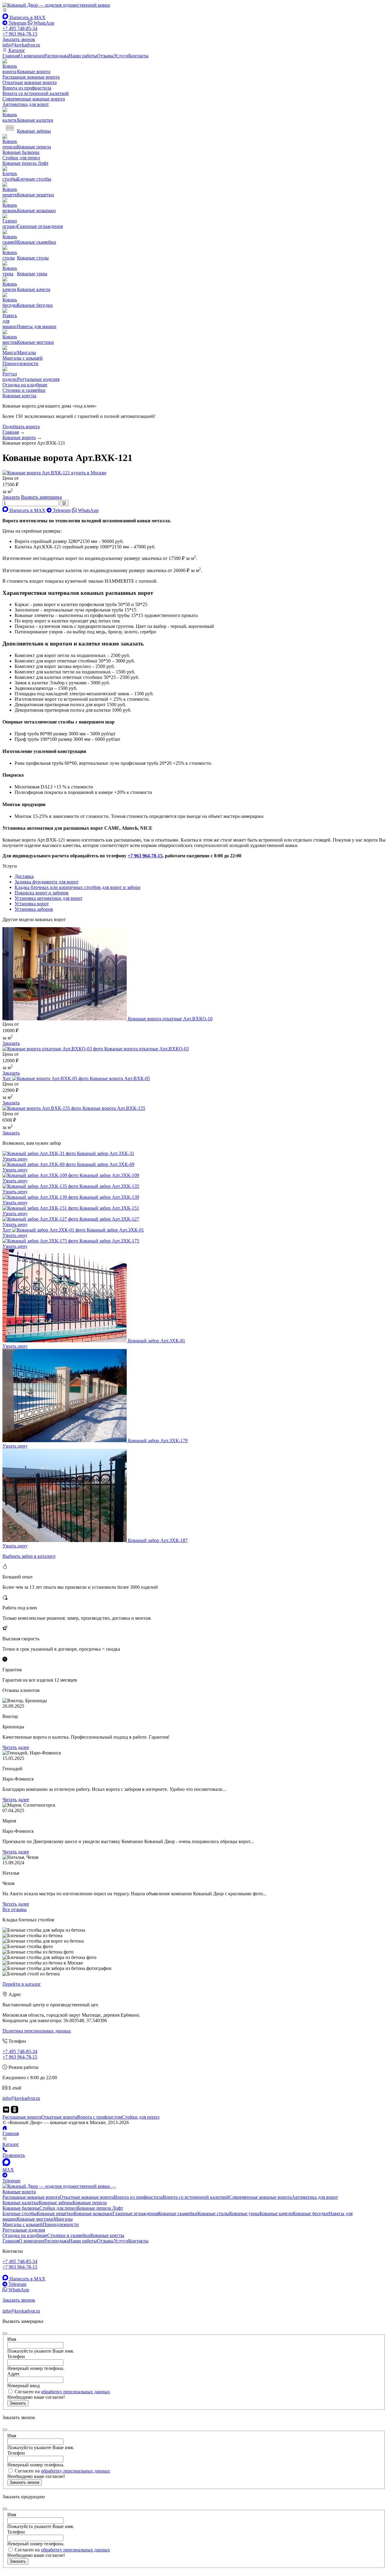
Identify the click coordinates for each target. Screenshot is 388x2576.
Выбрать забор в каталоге (29, 1556)
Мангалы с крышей (23, 358)
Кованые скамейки (178, 2213)
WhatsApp (43, 23)
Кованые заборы (56, 2203)
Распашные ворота (22, 2117)
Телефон (16, 2356)
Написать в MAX (27, 17)
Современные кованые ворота (34, 99)
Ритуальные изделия (24, 2230)
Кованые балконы (21, 152)
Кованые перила (90, 2203)
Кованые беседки (311, 2213)
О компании (32, 56)
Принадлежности (20, 363)
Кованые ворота (19, 2192)
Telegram (17, 23)
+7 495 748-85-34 (20, 28)
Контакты (138, 56)
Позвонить (14, 2155)
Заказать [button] (11, 497)
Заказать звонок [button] (19, 39)
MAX (8, 2170)
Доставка (24, 876)
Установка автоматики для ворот (48, 898)
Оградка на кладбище (25, 385)
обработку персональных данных (75, 2392)
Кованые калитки (21, 2203)
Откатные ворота (59, 2117)
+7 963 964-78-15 (20, 34)
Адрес (14, 2374)
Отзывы (105, 56)
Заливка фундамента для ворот (47, 882)
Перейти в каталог (22, 1984)
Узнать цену (15, 1159)
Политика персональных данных (37, 2031)
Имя (12, 2339)
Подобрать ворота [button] (21, 427)
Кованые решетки (55, 2213)
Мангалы (63, 2219)
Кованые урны (244, 2213)
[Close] (114, 2188)
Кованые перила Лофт (25, 163)
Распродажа (57, 56)
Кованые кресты (19, 396)
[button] (5, 10)
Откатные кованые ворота (30, 82)
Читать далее (16, 1747)
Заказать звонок (25, 2482)
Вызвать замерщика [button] (41, 497)
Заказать (11, 1043)
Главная (11, 56)
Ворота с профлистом (99, 2117)
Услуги (121, 56)
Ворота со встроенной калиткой (36, 93)
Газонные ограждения (135, 2213)
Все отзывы (15, 1909)
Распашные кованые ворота (31, 77)
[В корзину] (64, 503)
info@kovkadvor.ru (21, 45)
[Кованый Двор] (56, 5)
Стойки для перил (21, 158)
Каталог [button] (16, 50)
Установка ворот (32, 904)
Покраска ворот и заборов (42, 893)
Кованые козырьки (93, 2213)
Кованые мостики (35, 2219)
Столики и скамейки (24, 390)
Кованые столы (213, 2213)
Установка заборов (34, 909)
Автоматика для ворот (26, 104)
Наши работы (83, 56)
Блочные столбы (20, 2213)
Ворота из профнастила (27, 88)
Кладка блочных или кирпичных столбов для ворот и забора (77, 887)
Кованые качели (276, 2213)
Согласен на (62, 2392)
